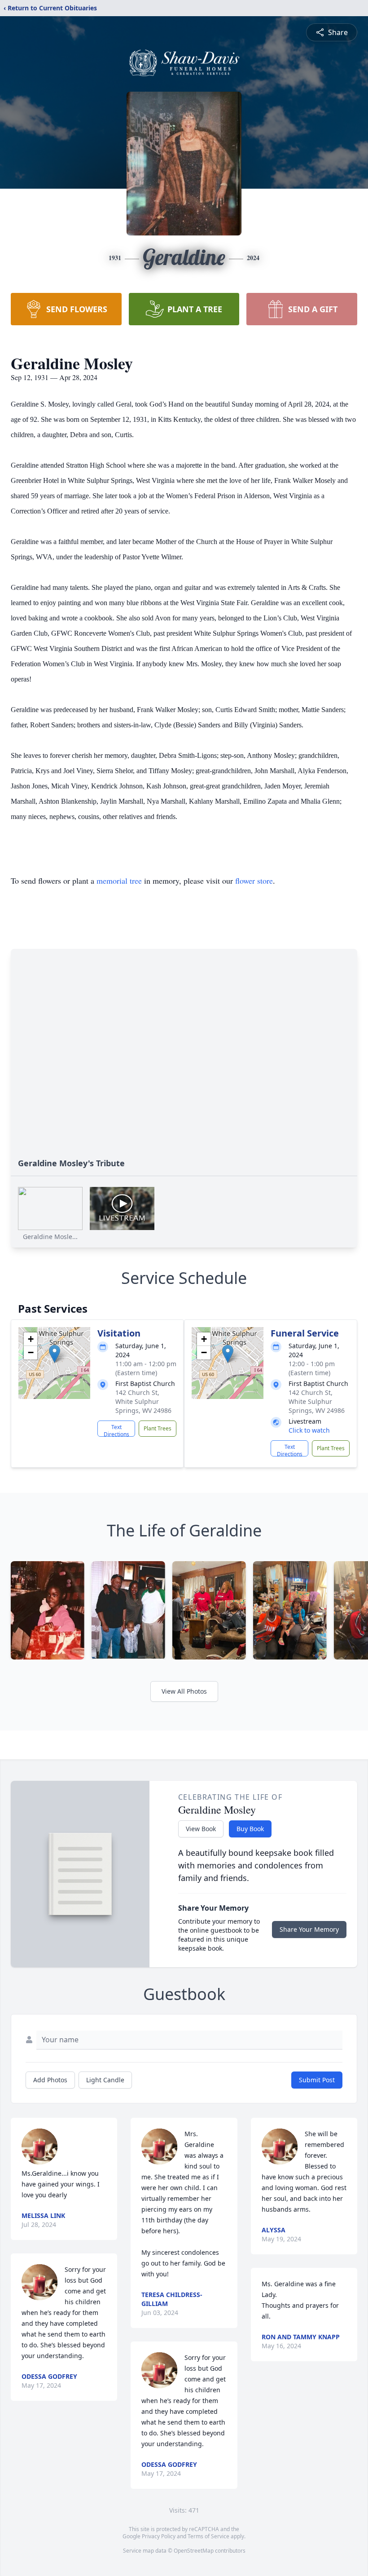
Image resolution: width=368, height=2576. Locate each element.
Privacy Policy (159, 2536)
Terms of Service (208, 2536)
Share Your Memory (309, 1929)
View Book (201, 1829)
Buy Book (250, 1829)
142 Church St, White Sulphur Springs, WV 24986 (143, 1401)
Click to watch (309, 1430)
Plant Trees (158, 1428)
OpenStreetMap (194, 2551)
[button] (55, 1354)
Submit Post (317, 2080)
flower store (254, 881)
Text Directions (116, 1430)
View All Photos (184, 1691)
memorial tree (119, 881)
